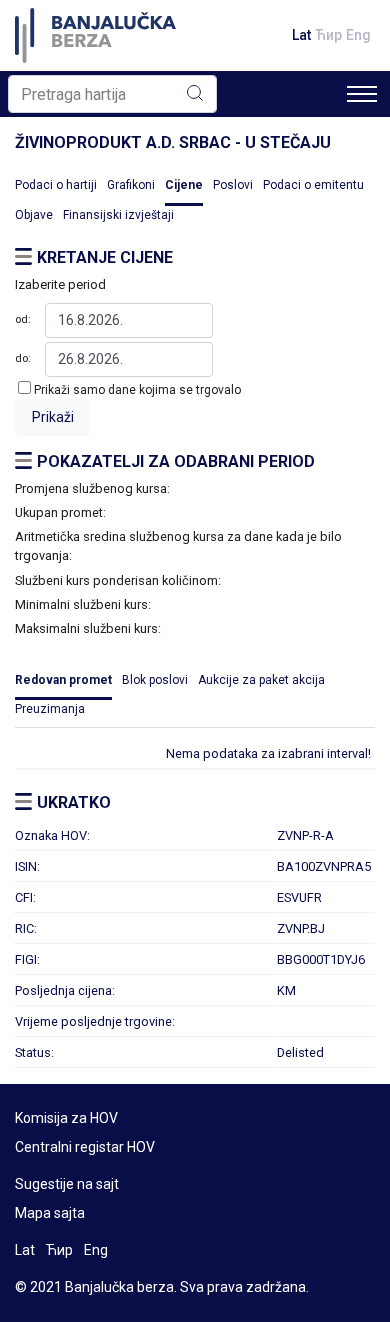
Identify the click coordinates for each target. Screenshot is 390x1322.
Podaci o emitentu (313, 185)
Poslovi (233, 185)
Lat (301, 35)
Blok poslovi (155, 680)
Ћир (328, 35)
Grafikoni (131, 185)
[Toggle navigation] (362, 94)
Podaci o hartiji (56, 185)
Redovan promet (63, 680)
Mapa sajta (50, 1213)
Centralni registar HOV (85, 1147)
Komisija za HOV (66, 1118)
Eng (358, 35)
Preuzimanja (50, 709)
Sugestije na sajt (67, 1184)
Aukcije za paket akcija (261, 680)
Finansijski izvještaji (118, 215)
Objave (34, 215)
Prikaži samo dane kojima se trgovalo (137, 390)
